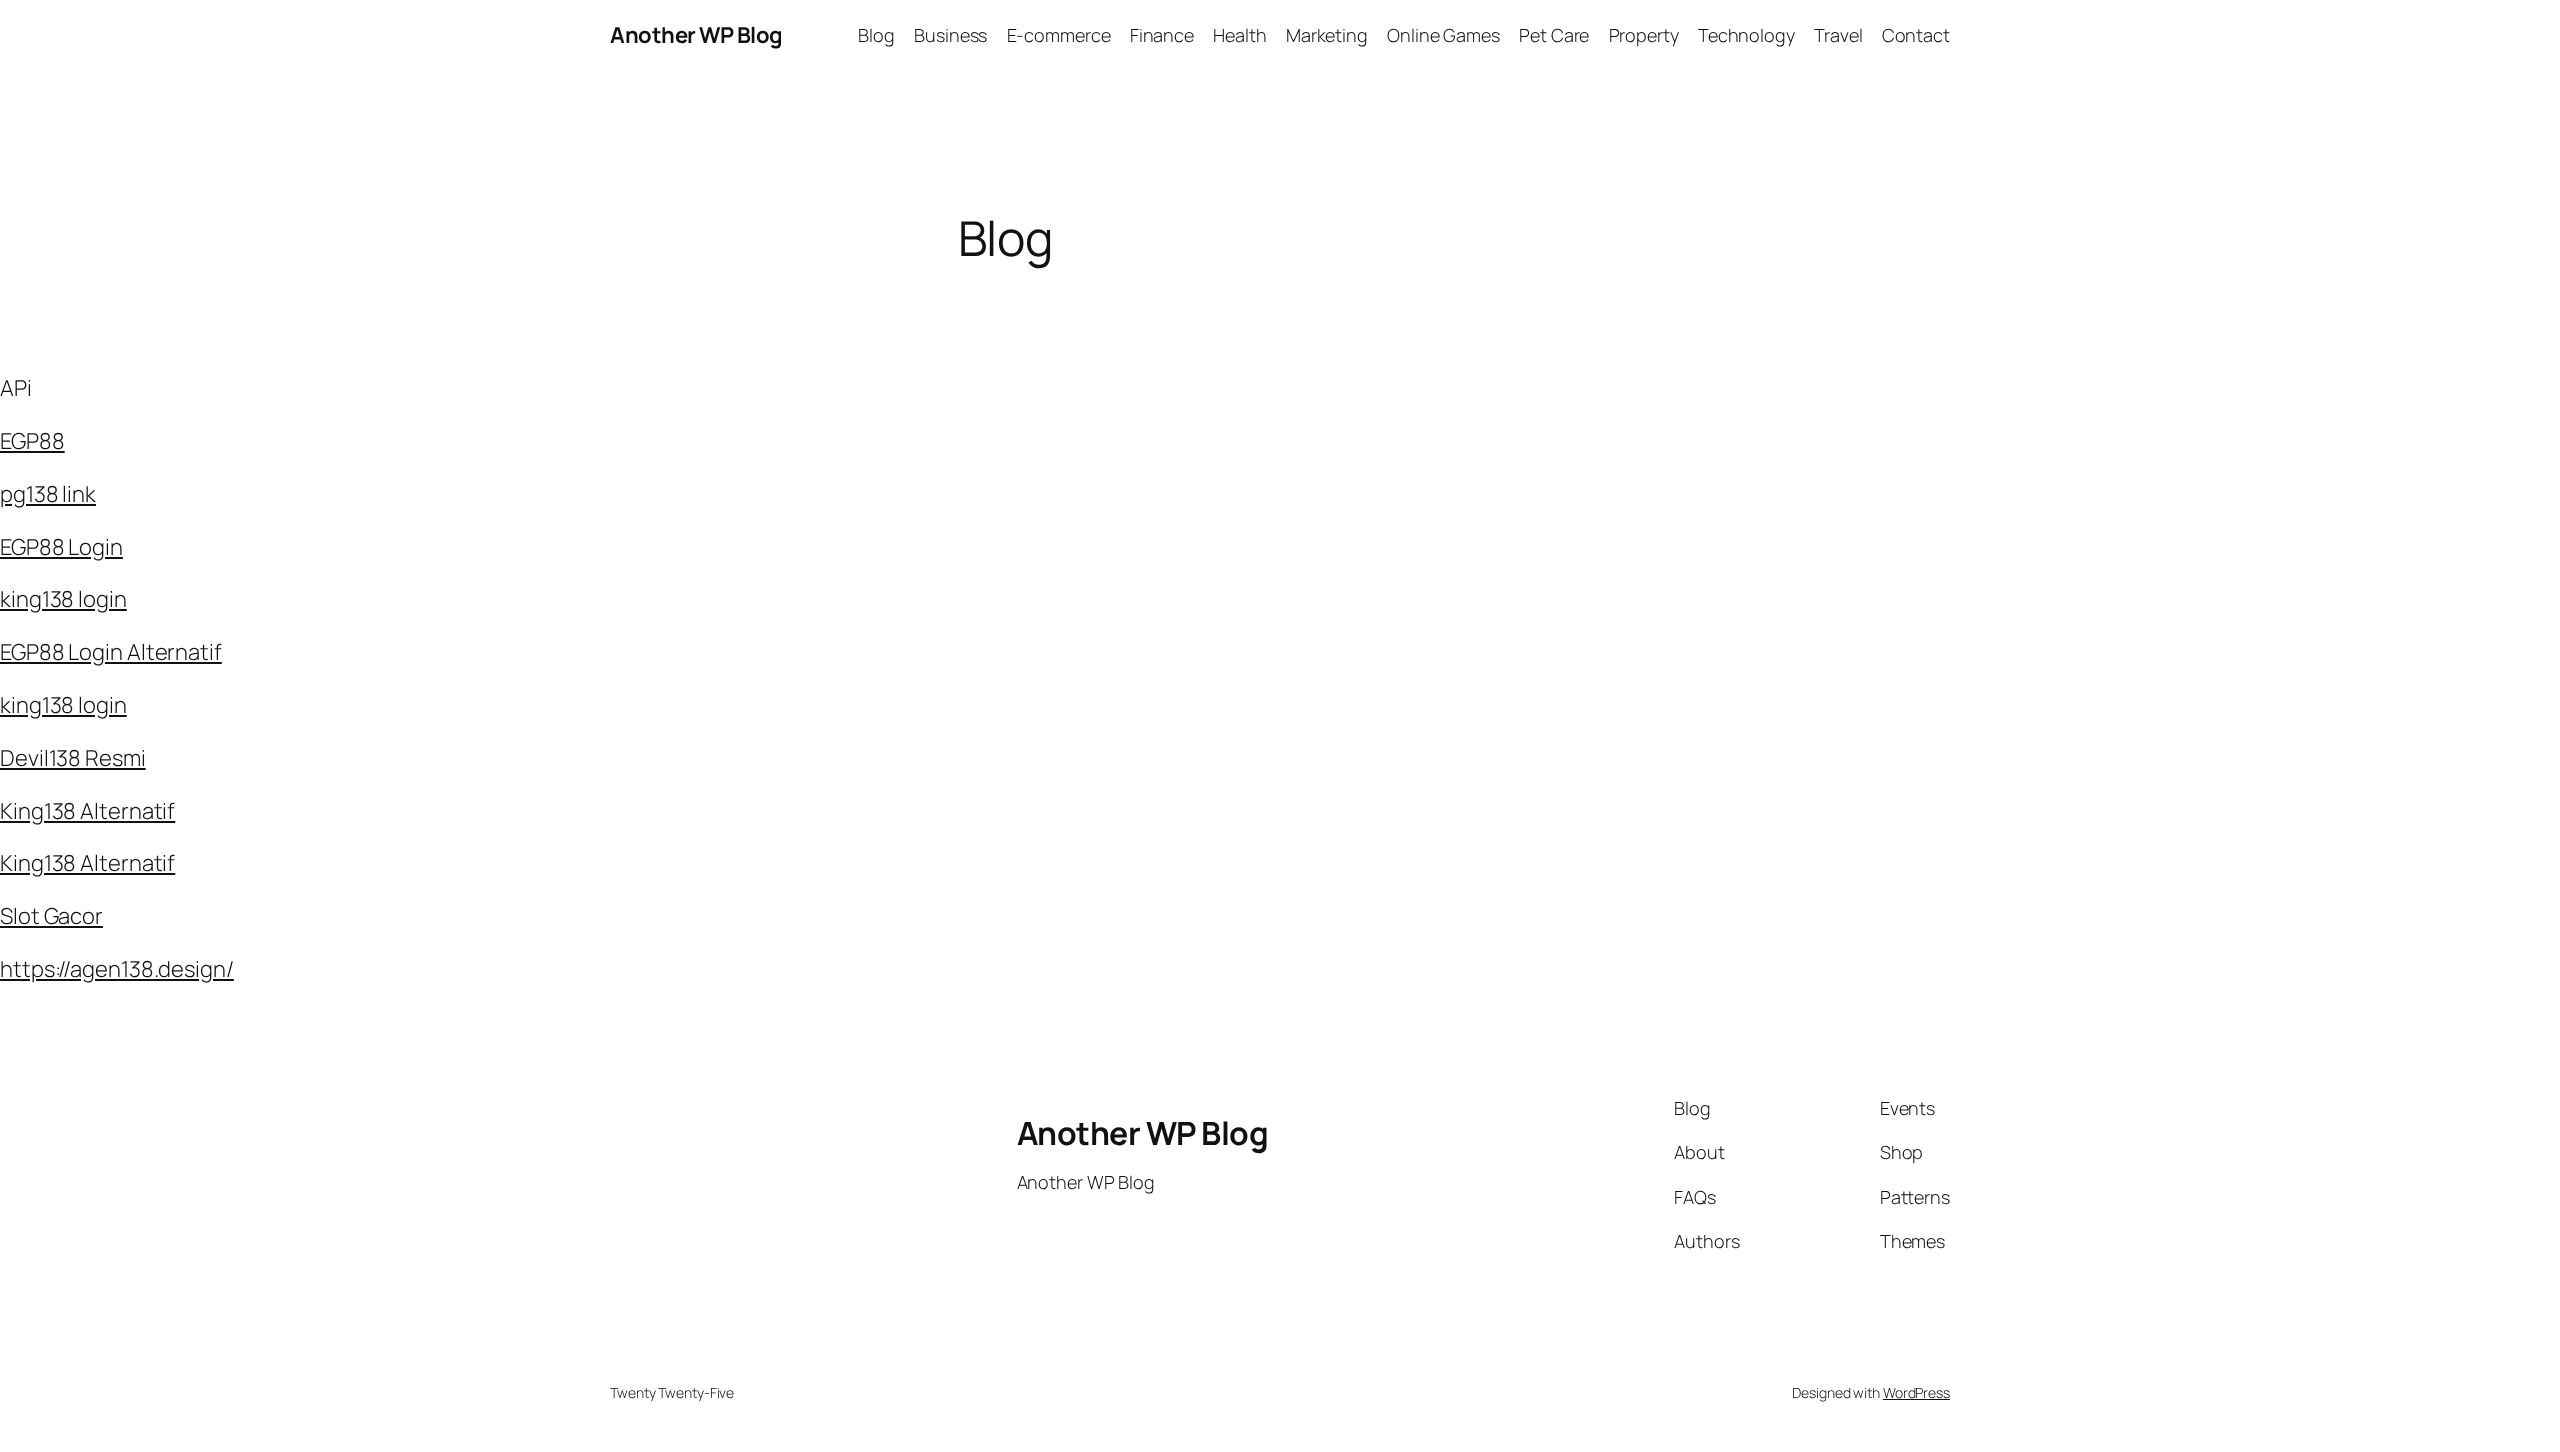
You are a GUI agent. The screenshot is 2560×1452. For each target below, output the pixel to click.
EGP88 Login (61, 547)
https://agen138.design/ (117, 969)
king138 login (63, 599)
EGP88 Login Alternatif (111, 652)
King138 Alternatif (87, 811)
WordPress (1916, 1392)
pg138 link (48, 494)
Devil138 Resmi (73, 758)
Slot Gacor (51, 916)
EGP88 (32, 441)
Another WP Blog (696, 35)
